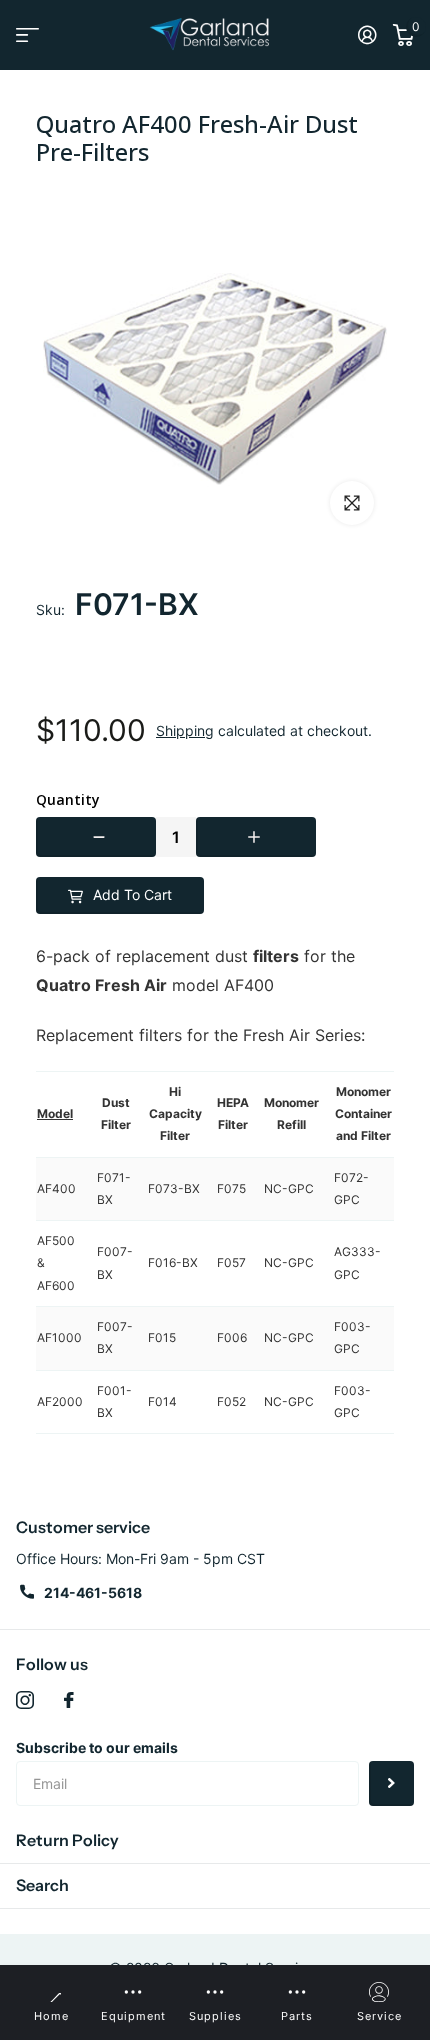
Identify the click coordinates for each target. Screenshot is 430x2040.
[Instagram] (25, 1700)
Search (42, 1885)
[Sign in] (367, 35)
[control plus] (256, 837)
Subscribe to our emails (97, 1747)
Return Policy (67, 1840)
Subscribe (391, 1783)
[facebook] (69, 1700)
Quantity (68, 800)
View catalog (27, 34)
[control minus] (96, 837)
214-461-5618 (93, 1592)
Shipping (185, 730)
